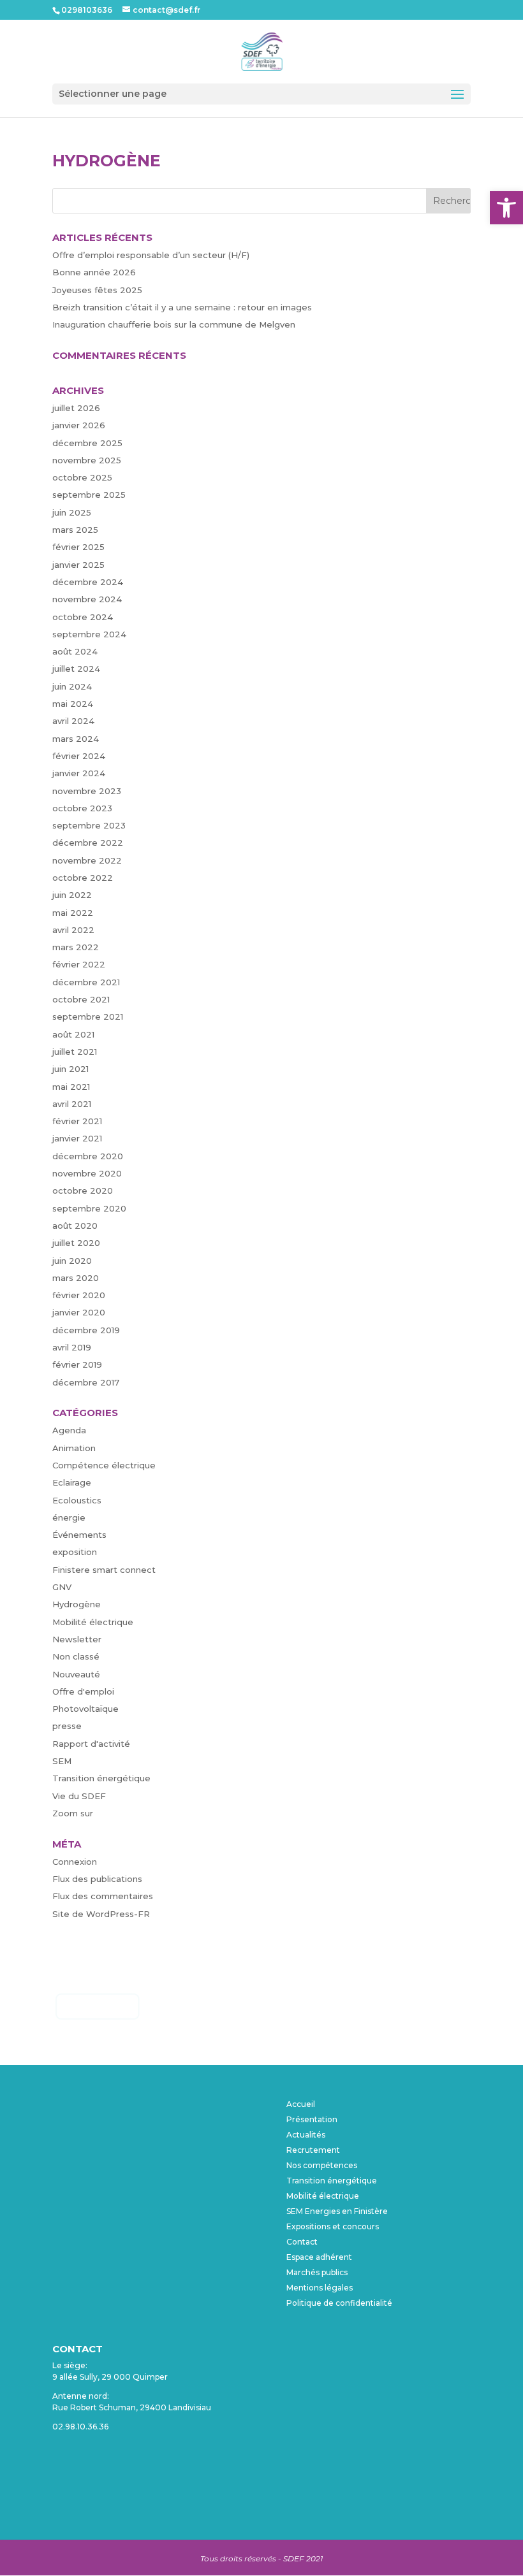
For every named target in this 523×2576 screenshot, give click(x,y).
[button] (506, 208)
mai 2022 (73, 913)
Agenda (69, 1430)
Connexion (75, 1862)
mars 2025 (75, 530)
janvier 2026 (79, 425)
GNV (62, 1587)
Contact (302, 2242)
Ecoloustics (77, 1500)
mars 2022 (76, 947)
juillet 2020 (76, 1243)
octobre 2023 (82, 808)
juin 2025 (72, 512)
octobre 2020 (83, 1190)
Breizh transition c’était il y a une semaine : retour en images (182, 307)
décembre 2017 (86, 1382)
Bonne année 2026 (94, 272)
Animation (74, 1448)
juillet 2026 (76, 408)
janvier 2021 (77, 1138)
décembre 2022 (88, 843)
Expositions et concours (333, 2226)
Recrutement (313, 2150)
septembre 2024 (89, 634)
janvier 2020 (79, 1312)
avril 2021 (72, 1104)
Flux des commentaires (103, 1896)
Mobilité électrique (93, 1622)
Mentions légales (320, 2288)
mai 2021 (71, 1087)
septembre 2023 (89, 825)
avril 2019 (72, 1347)
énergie (69, 1517)
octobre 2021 (81, 999)
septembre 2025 (89, 495)
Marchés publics (317, 2272)
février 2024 (79, 756)
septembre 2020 (89, 1208)
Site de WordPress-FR (101, 1914)
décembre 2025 (87, 443)
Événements (79, 1535)
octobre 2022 (83, 878)
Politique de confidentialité (339, 2303)
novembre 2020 (87, 1173)
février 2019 (77, 1364)
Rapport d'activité (91, 1744)
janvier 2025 (78, 565)
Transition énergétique (101, 1778)
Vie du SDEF (79, 1796)
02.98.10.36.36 (80, 2427)
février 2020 (79, 1295)
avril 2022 (73, 930)
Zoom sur (73, 1813)
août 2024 (75, 651)
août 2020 (75, 1226)
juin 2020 (72, 1261)
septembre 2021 (88, 1017)
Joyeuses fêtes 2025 (97, 290)
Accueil (301, 2104)
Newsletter (77, 1639)
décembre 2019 (86, 1330)
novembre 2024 (87, 599)
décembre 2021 (86, 982)
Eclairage (72, 1482)
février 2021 (77, 1121)
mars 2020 (76, 1278)
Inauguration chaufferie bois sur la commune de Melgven (174, 324)
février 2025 (78, 547)
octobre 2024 (83, 617)
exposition (75, 1552)
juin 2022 (72, 895)
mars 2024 (76, 739)
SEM (62, 1761)
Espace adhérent (319, 2257)
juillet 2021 (75, 1052)
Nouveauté (76, 1674)
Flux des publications (97, 1879)
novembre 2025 (87, 460)
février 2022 (79, 964)
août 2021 (73, 1034)
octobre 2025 (82, 477)
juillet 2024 (76, 669)
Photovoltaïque (85, 1709)
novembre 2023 (87, 791)
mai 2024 (73, 704)
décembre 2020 (88, 1156)
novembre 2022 (87, 860)
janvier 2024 (79, 773)
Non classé (76, 1656)
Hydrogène (77, 1604)
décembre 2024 (88, 582)
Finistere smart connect (104, 1570)
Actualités (306, 2135)
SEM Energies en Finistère (337, 2211)
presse (67, 1726)
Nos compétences (322, 2165)
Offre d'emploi (83, 1691)
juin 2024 (72, 686)
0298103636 (87, 10)
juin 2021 (70, 1069)
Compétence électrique (104, 1465)
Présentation (312, 2119)
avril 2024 (73, 721)
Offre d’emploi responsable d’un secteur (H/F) (151, 255)
